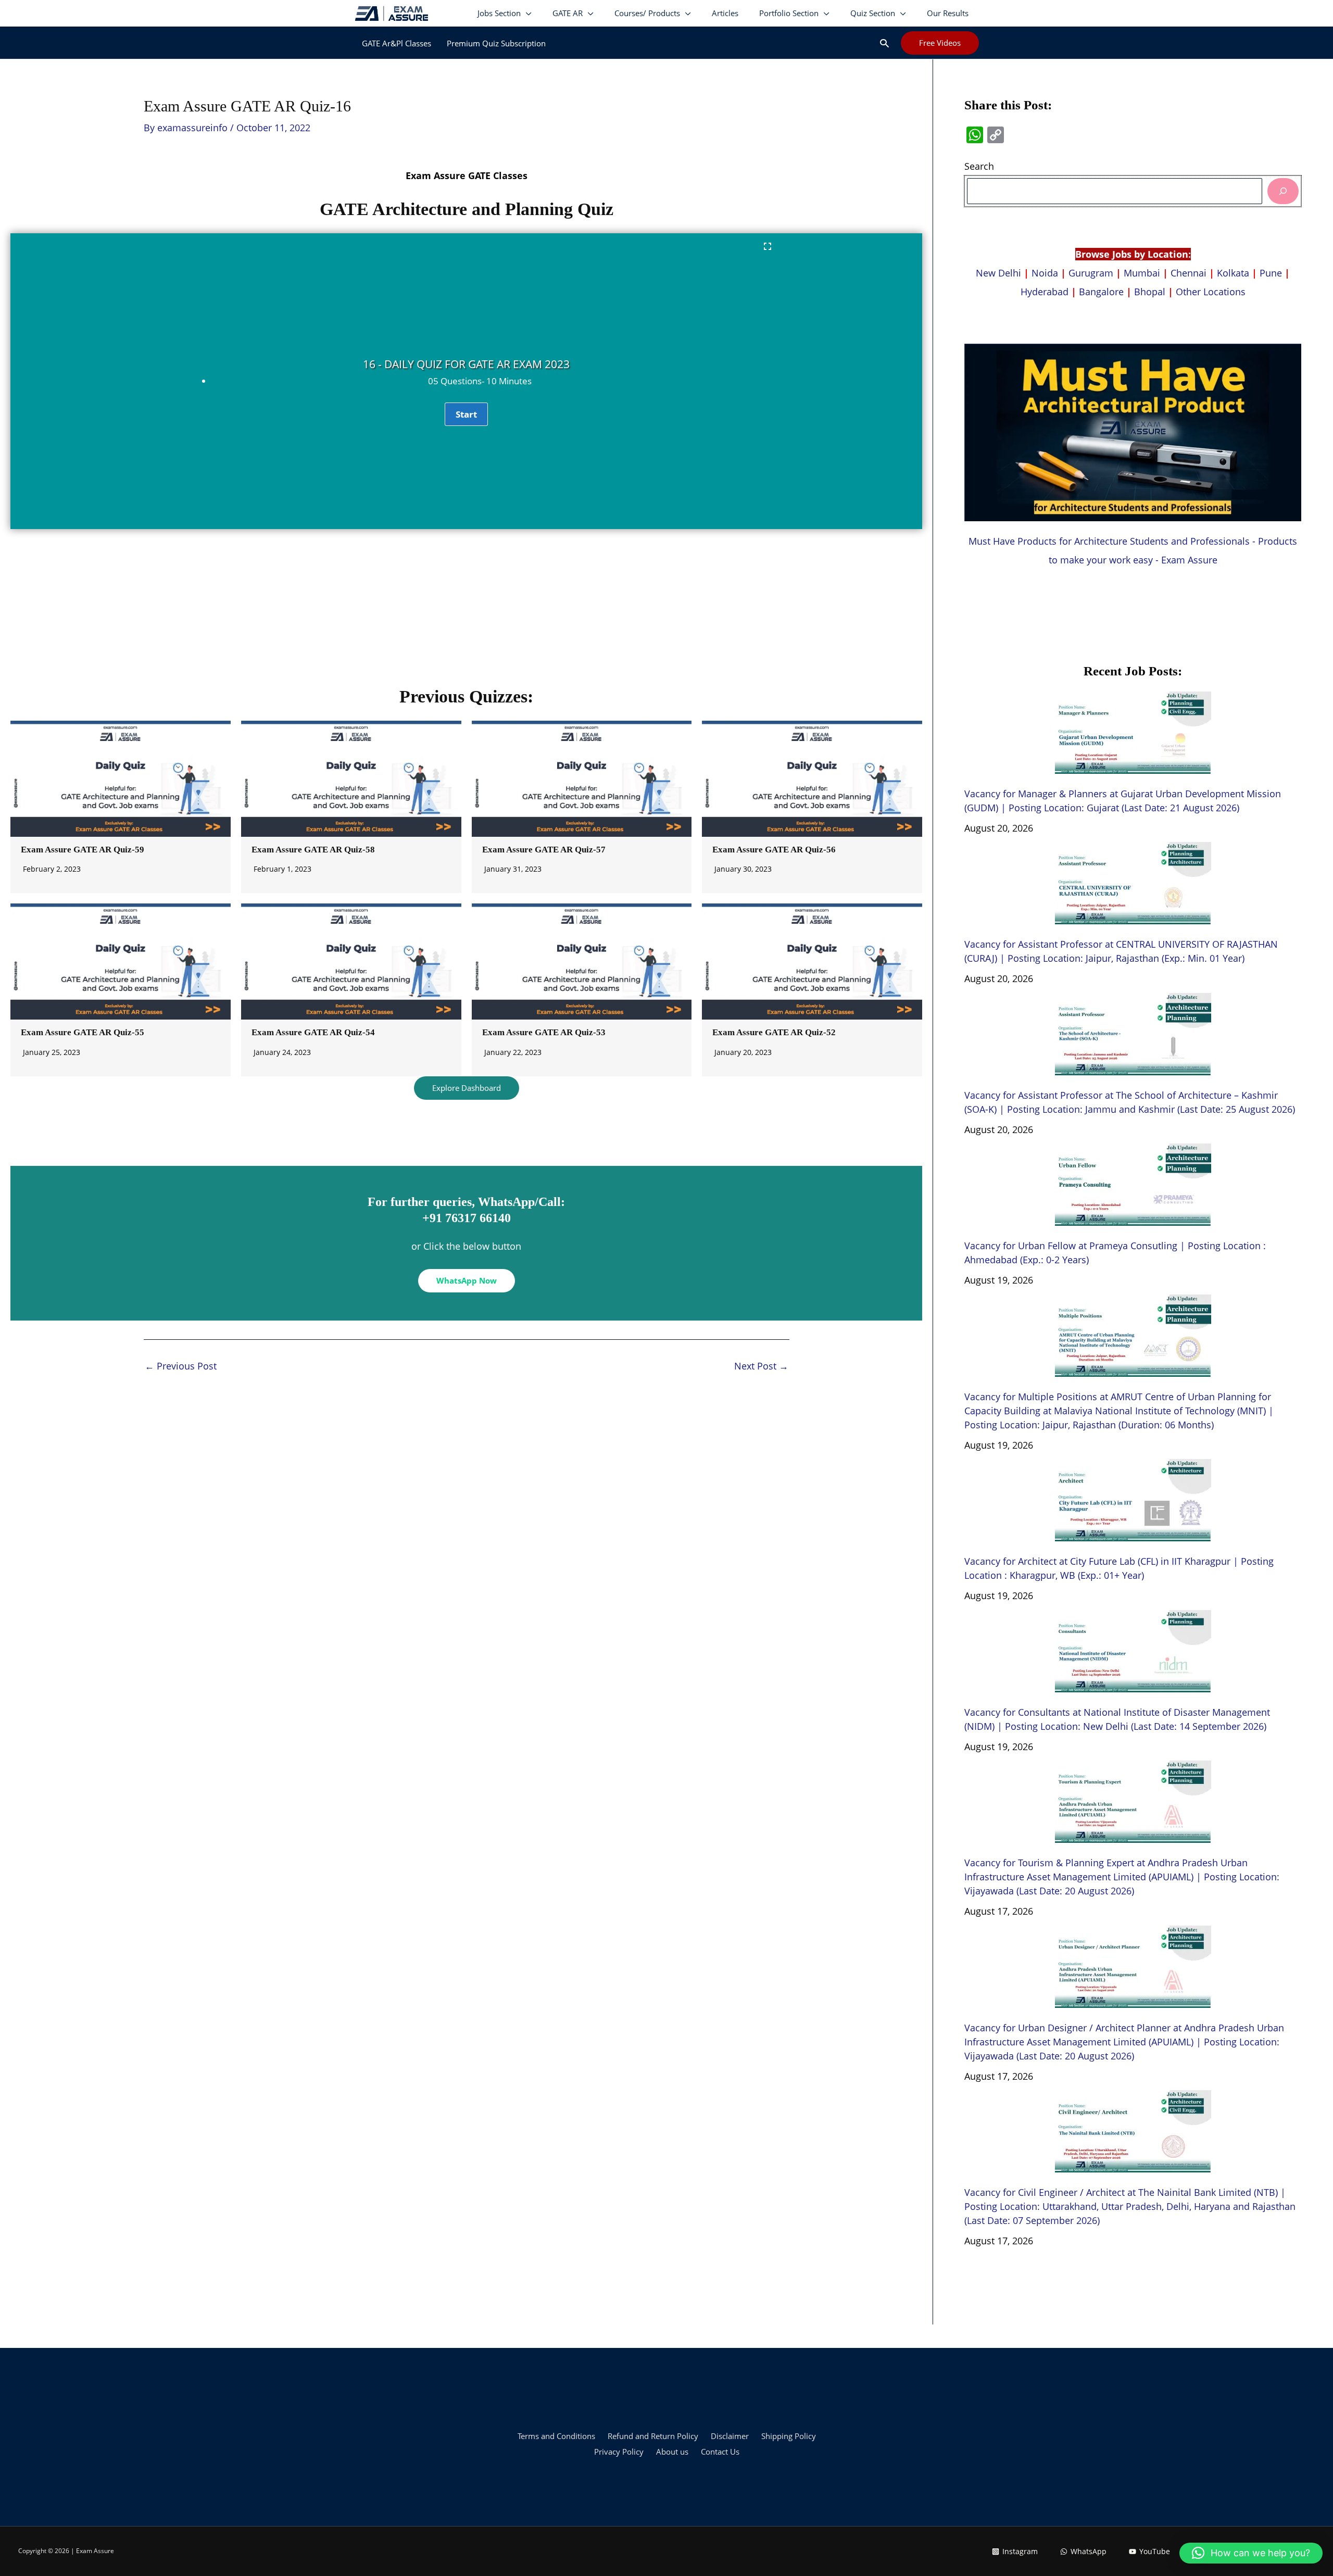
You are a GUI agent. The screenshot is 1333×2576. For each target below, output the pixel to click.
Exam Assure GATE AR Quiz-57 (544, 850)
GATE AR (568, 13)
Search (979, 166)
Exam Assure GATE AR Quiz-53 (544, 1032)
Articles (725, 13)
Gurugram (1091, 273)
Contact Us (720, 2452)
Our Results (948, 13)
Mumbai (1142, 273)
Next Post (761, 1366)
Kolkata (1233, 273)
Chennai (1189, 273)
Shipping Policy (789, 2436)
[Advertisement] (467, 612)
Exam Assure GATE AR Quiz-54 (313, 1032)
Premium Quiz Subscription (496, 43)
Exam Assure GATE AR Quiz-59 (83, 850)
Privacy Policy (619, 2452)
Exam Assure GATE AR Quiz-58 (313, 850)
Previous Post (181, 1366)
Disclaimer (730, 2436)
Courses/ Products (647, 13)
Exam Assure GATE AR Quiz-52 (774, 1032)
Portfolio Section (789, 13)
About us (672, 2452)
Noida (1045, 273)
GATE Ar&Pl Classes (397, 43)
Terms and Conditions (556, 2436)
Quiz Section (873, 13)
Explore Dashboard (467, 1088)
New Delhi (1000, 273)
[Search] (1283, 191)
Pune (1271, 273)
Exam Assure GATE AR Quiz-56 (774, 850)
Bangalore (1101, 292)
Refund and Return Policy (653, 2436)
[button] (884, 43)
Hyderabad (1045, 292)
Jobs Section (499, 13)
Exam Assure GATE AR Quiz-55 (83, 1032)
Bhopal (1150, 292)
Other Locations (1211, 292)
